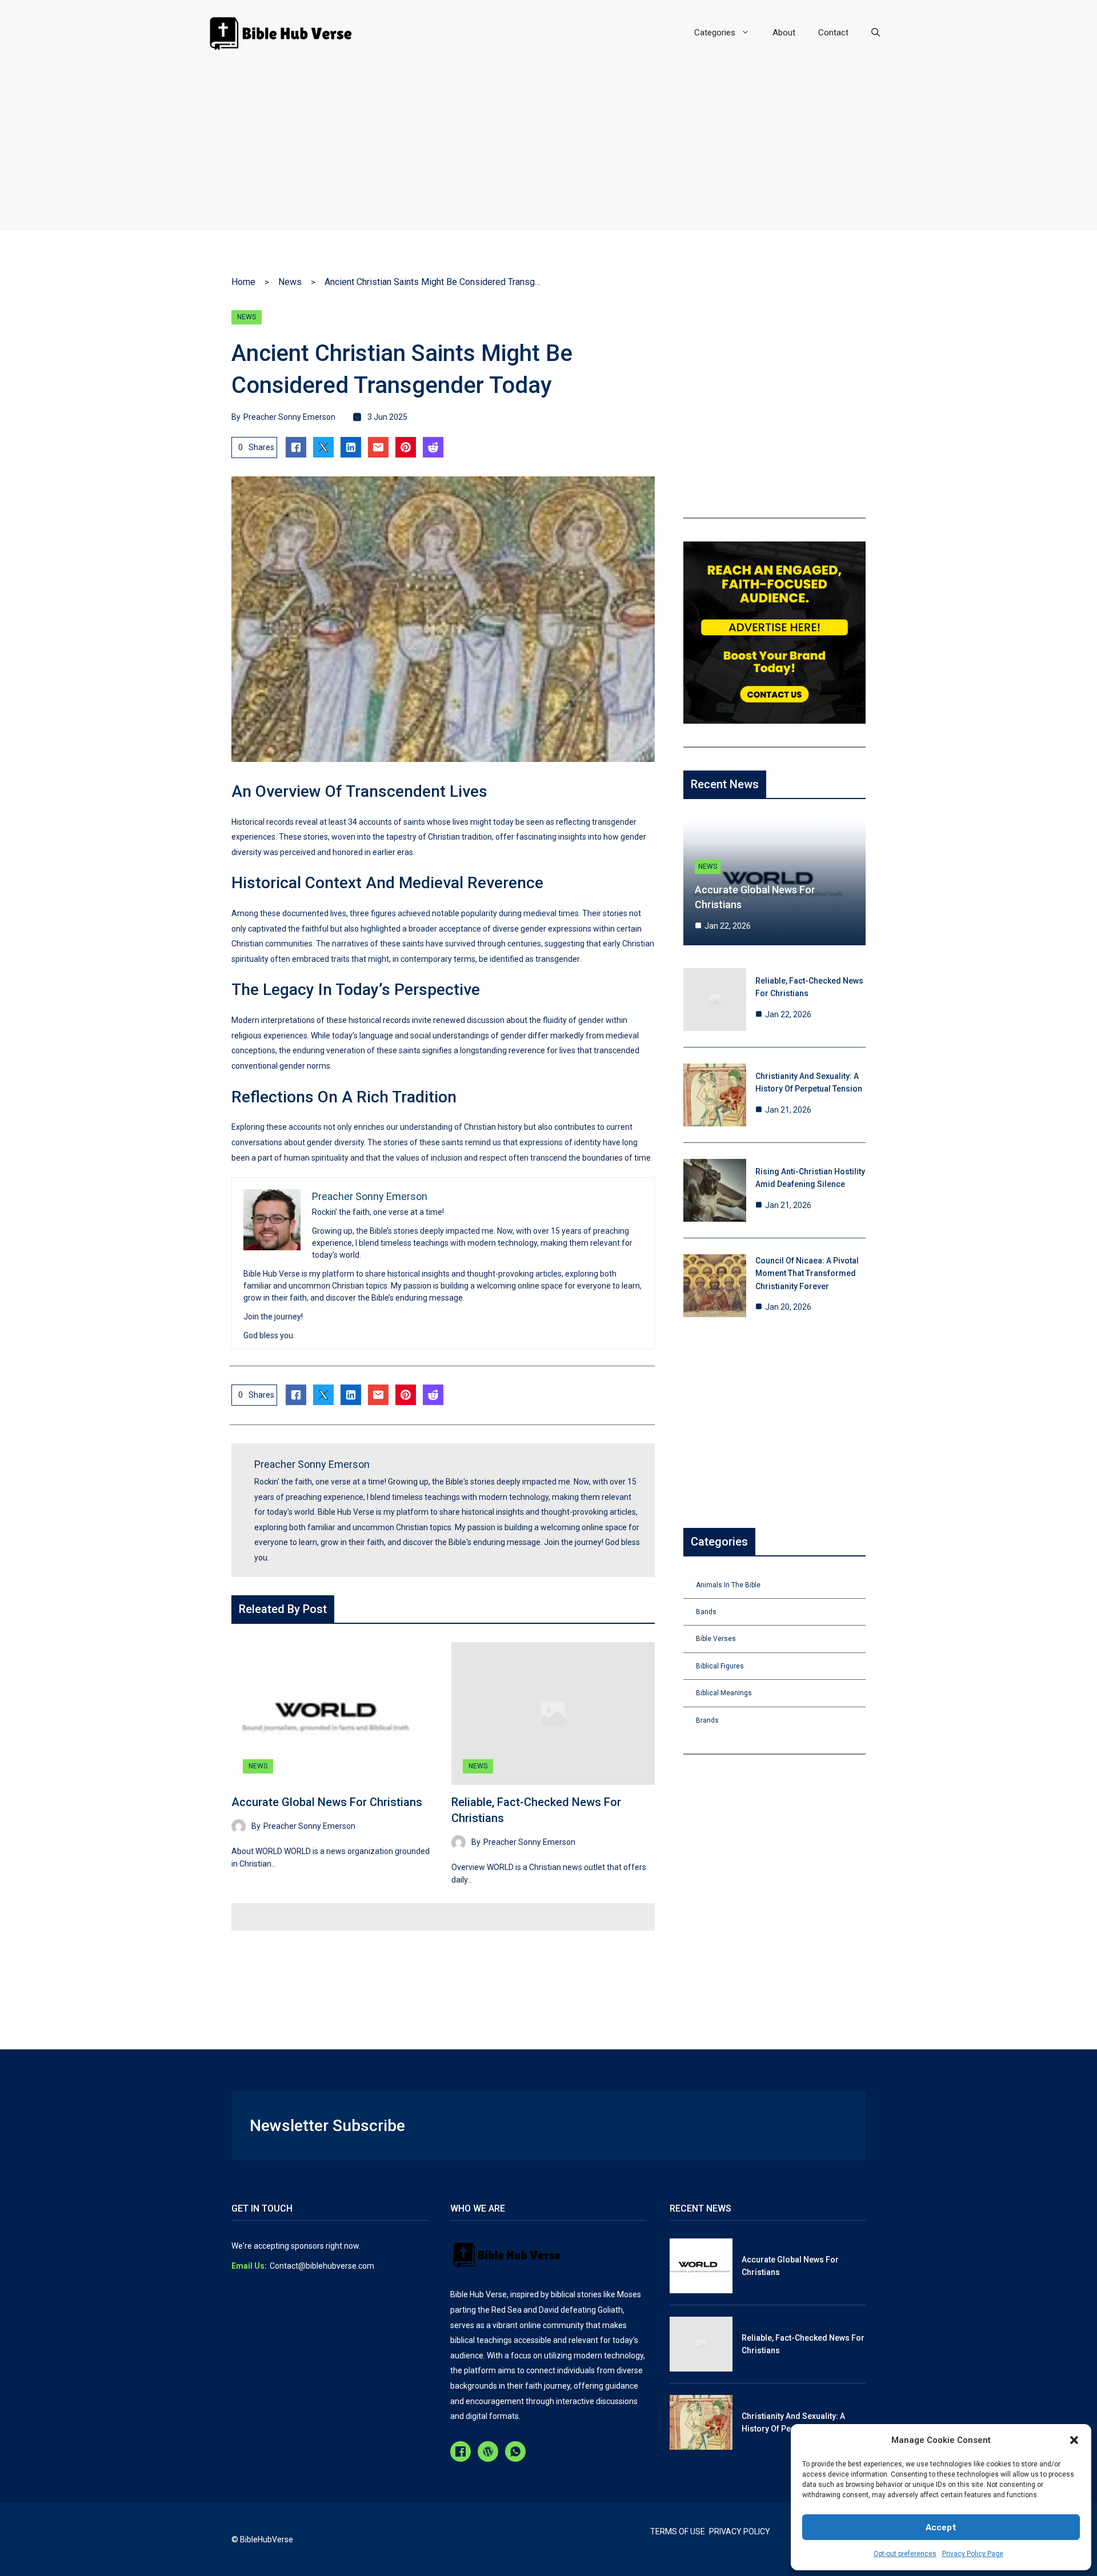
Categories (715, 33)
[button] (1074, 2440)
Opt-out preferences (905, 2554)
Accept (941, 2527)
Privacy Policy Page (973, 2554)
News (290, 282)
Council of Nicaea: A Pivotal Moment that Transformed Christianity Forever (807, 1273)
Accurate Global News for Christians (327, 1802)
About (784, 33)
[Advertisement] (548, 151)
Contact (833, 33)
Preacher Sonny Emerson (289, 417)
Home (243, 282)
